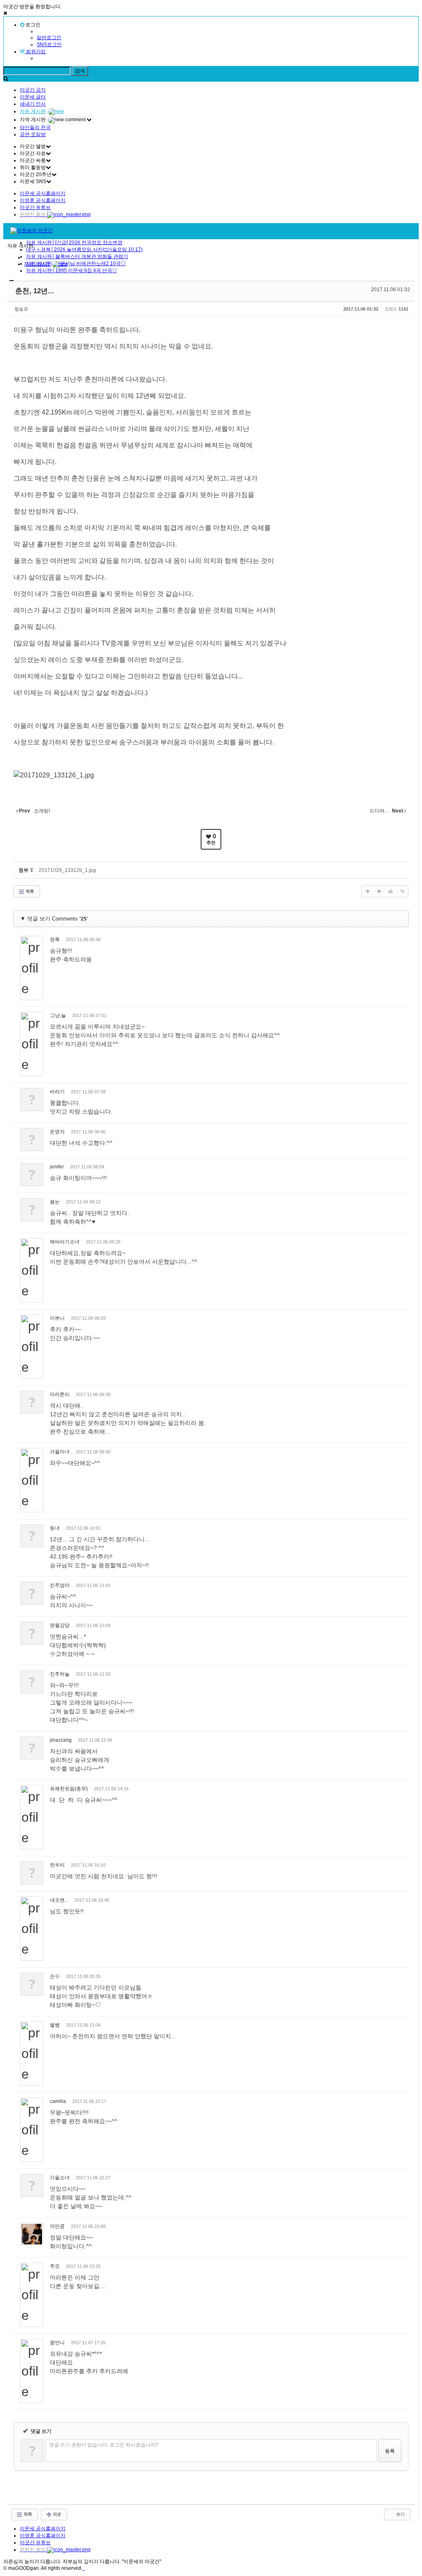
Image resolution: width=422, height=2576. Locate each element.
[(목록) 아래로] (379, 891)
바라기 (57, 1092)
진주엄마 (60, 1585)
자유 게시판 (33, 111)
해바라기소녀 (65, 1242)
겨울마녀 (60, 1452)
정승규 (21, 309)
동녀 (55, 1528)
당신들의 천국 (35, 127)
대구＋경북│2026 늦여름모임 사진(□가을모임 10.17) (84, 250)
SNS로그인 (49, 45)
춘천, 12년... (35, 291)
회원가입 (35, 52)
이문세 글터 (33, 97)
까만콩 (57, 2226)
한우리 (57, 1865)
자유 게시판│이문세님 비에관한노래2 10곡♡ (76, 264)
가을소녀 (60, 2178)
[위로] (368, 891)
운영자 (57, 1132)
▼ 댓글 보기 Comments (54, 919)
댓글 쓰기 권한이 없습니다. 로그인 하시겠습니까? (104, 2445)
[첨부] (402, 891)
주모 (55, 2266)
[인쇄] (391, 891)
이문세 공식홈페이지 (43, 193)
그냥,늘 (58, 1015)
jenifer (57, 1167)
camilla (58, 2101)
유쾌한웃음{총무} (69, 1789)
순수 (55, 1976)
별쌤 (55, 2025)
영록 (55, 940)
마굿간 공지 (33, 90)
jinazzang (61, 1740)
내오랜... (59, 1900)
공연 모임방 (33, 134)
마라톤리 (60, 1394)
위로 (56, 2514)
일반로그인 (49, 38)
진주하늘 (60, 1674)
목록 (29, 891)
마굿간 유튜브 (35, 207)
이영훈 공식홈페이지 (43, 200)
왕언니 (57, 2343)
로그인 (32, 25)
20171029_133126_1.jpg (67, 870)
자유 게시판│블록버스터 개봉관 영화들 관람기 (77, 257)
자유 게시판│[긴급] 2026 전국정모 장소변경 (74, 243)
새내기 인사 (33, 104)
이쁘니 (57, 1318)
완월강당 (60, 1625)
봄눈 (55, 1202)
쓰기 (400, 2514)
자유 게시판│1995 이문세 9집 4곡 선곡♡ (72, 271)
